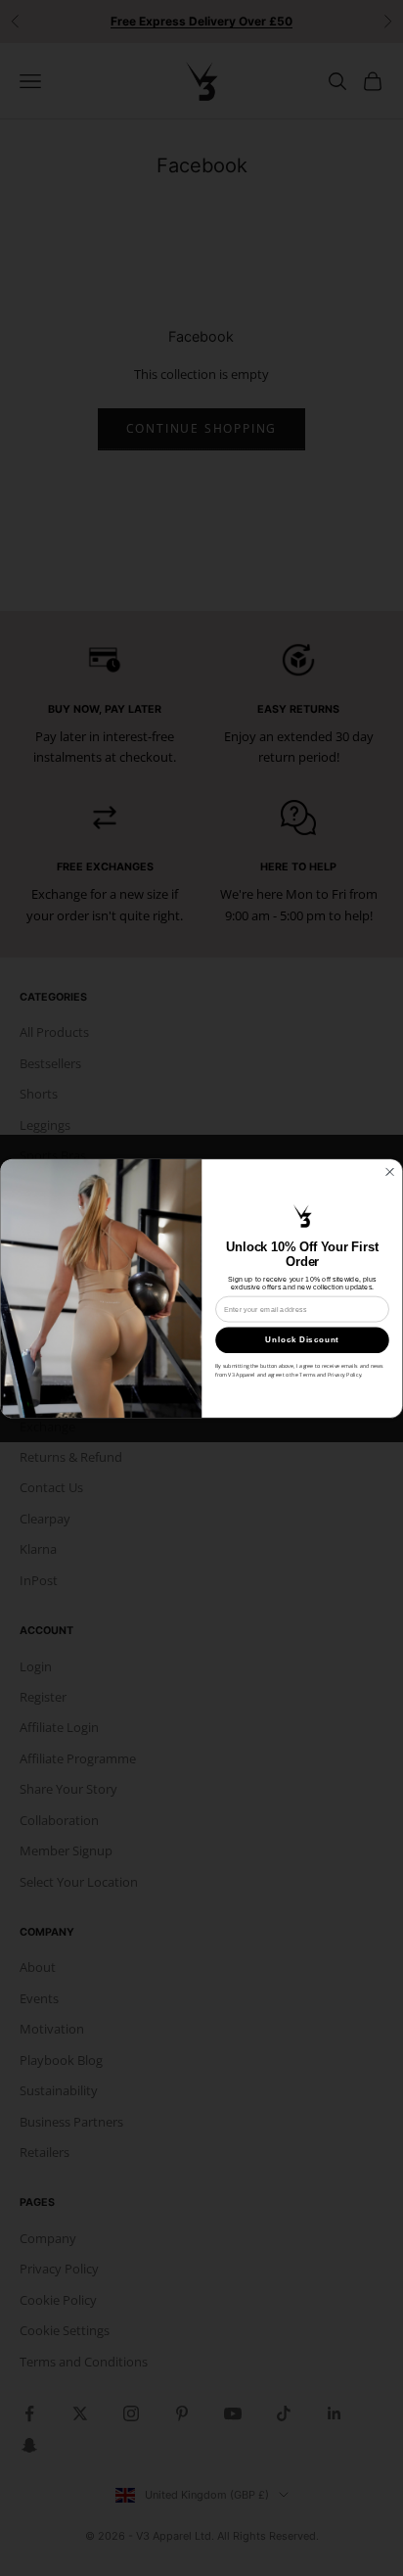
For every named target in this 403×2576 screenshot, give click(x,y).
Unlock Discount (302, 1340)
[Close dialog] (389, 1171)
